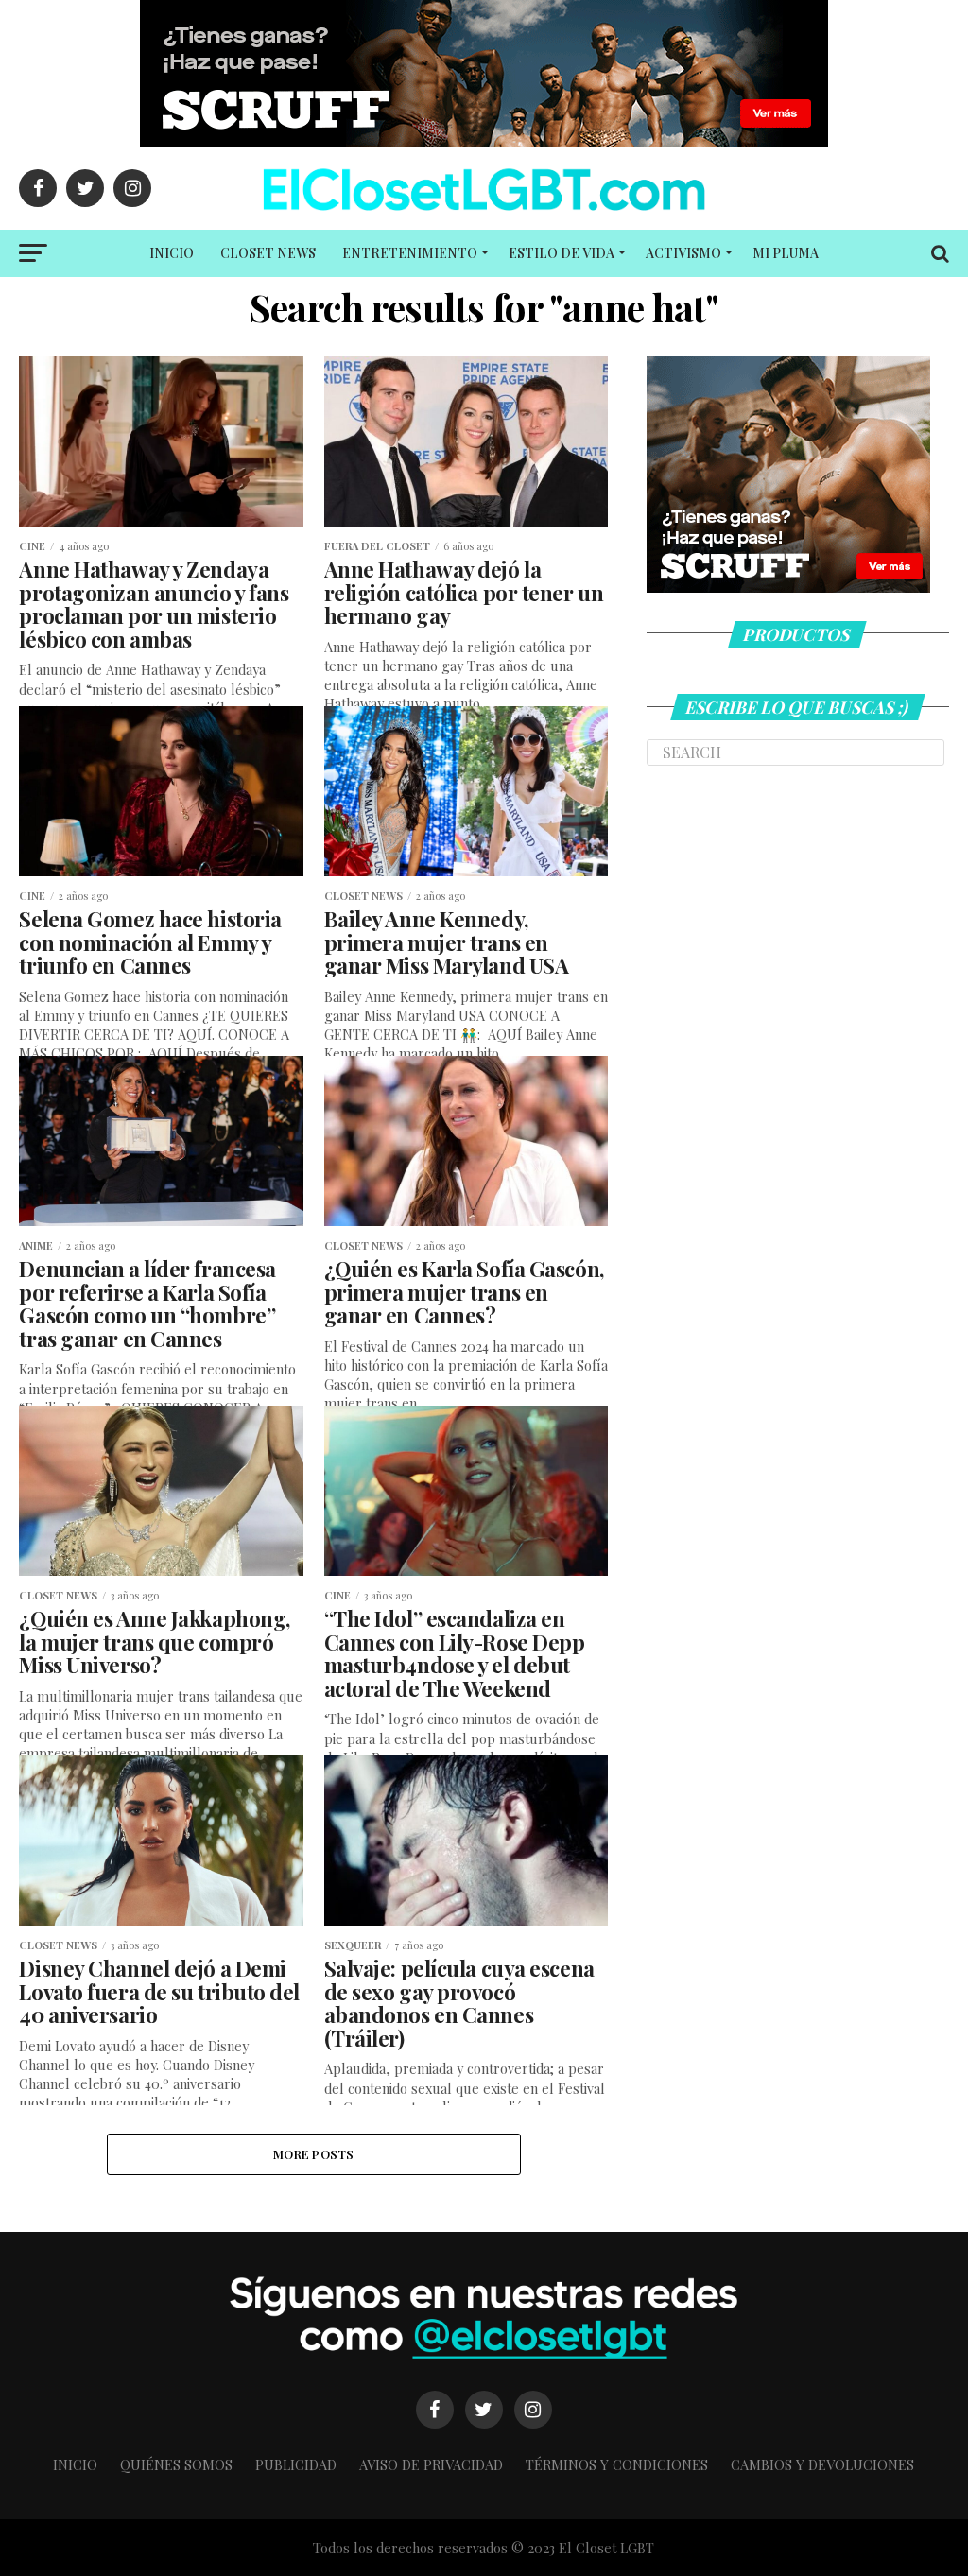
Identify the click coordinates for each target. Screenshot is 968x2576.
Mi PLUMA (786, 253)
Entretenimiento (410, 253)
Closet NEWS (268, 253)
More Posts (314, 2154)
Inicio (172, 253)
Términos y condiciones (617, 2464)
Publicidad (296, 2464)
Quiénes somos (176, 2464)
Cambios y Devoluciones (822, 2464)
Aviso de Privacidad (431, 2464)
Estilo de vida (562, 253)
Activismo (683, 253)
